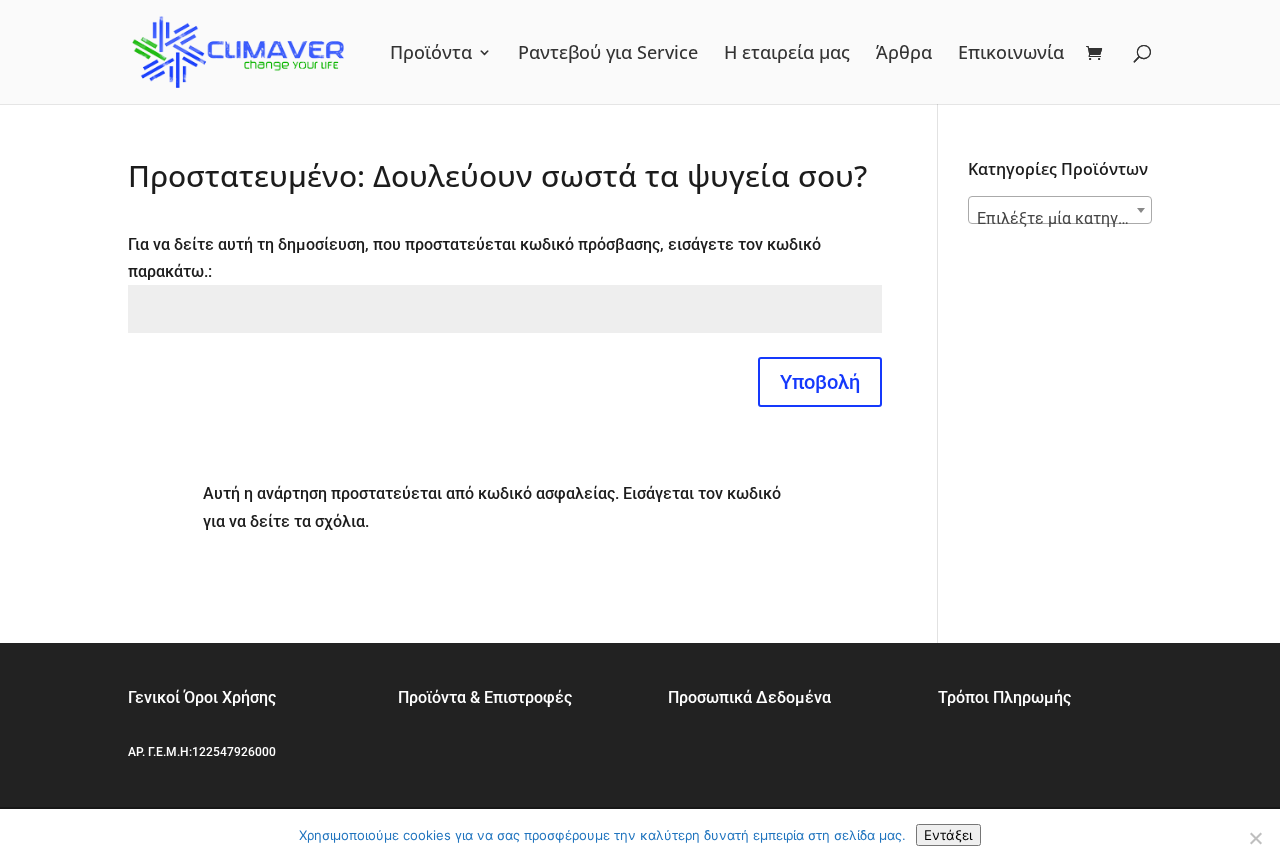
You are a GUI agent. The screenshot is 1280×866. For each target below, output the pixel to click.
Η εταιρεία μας (787, 54)
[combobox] (1060, 210)
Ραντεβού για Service (608, 54)
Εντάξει (948, 835)
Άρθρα (904, 54)
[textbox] (1060, 219)
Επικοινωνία (1011, 54)
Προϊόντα (431, 54)
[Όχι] (1255, 838)
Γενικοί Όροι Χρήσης (202, 697)
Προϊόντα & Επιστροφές (485, 697)
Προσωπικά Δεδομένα (749, 697)
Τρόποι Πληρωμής (1004, 697)
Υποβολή (820, 382)
